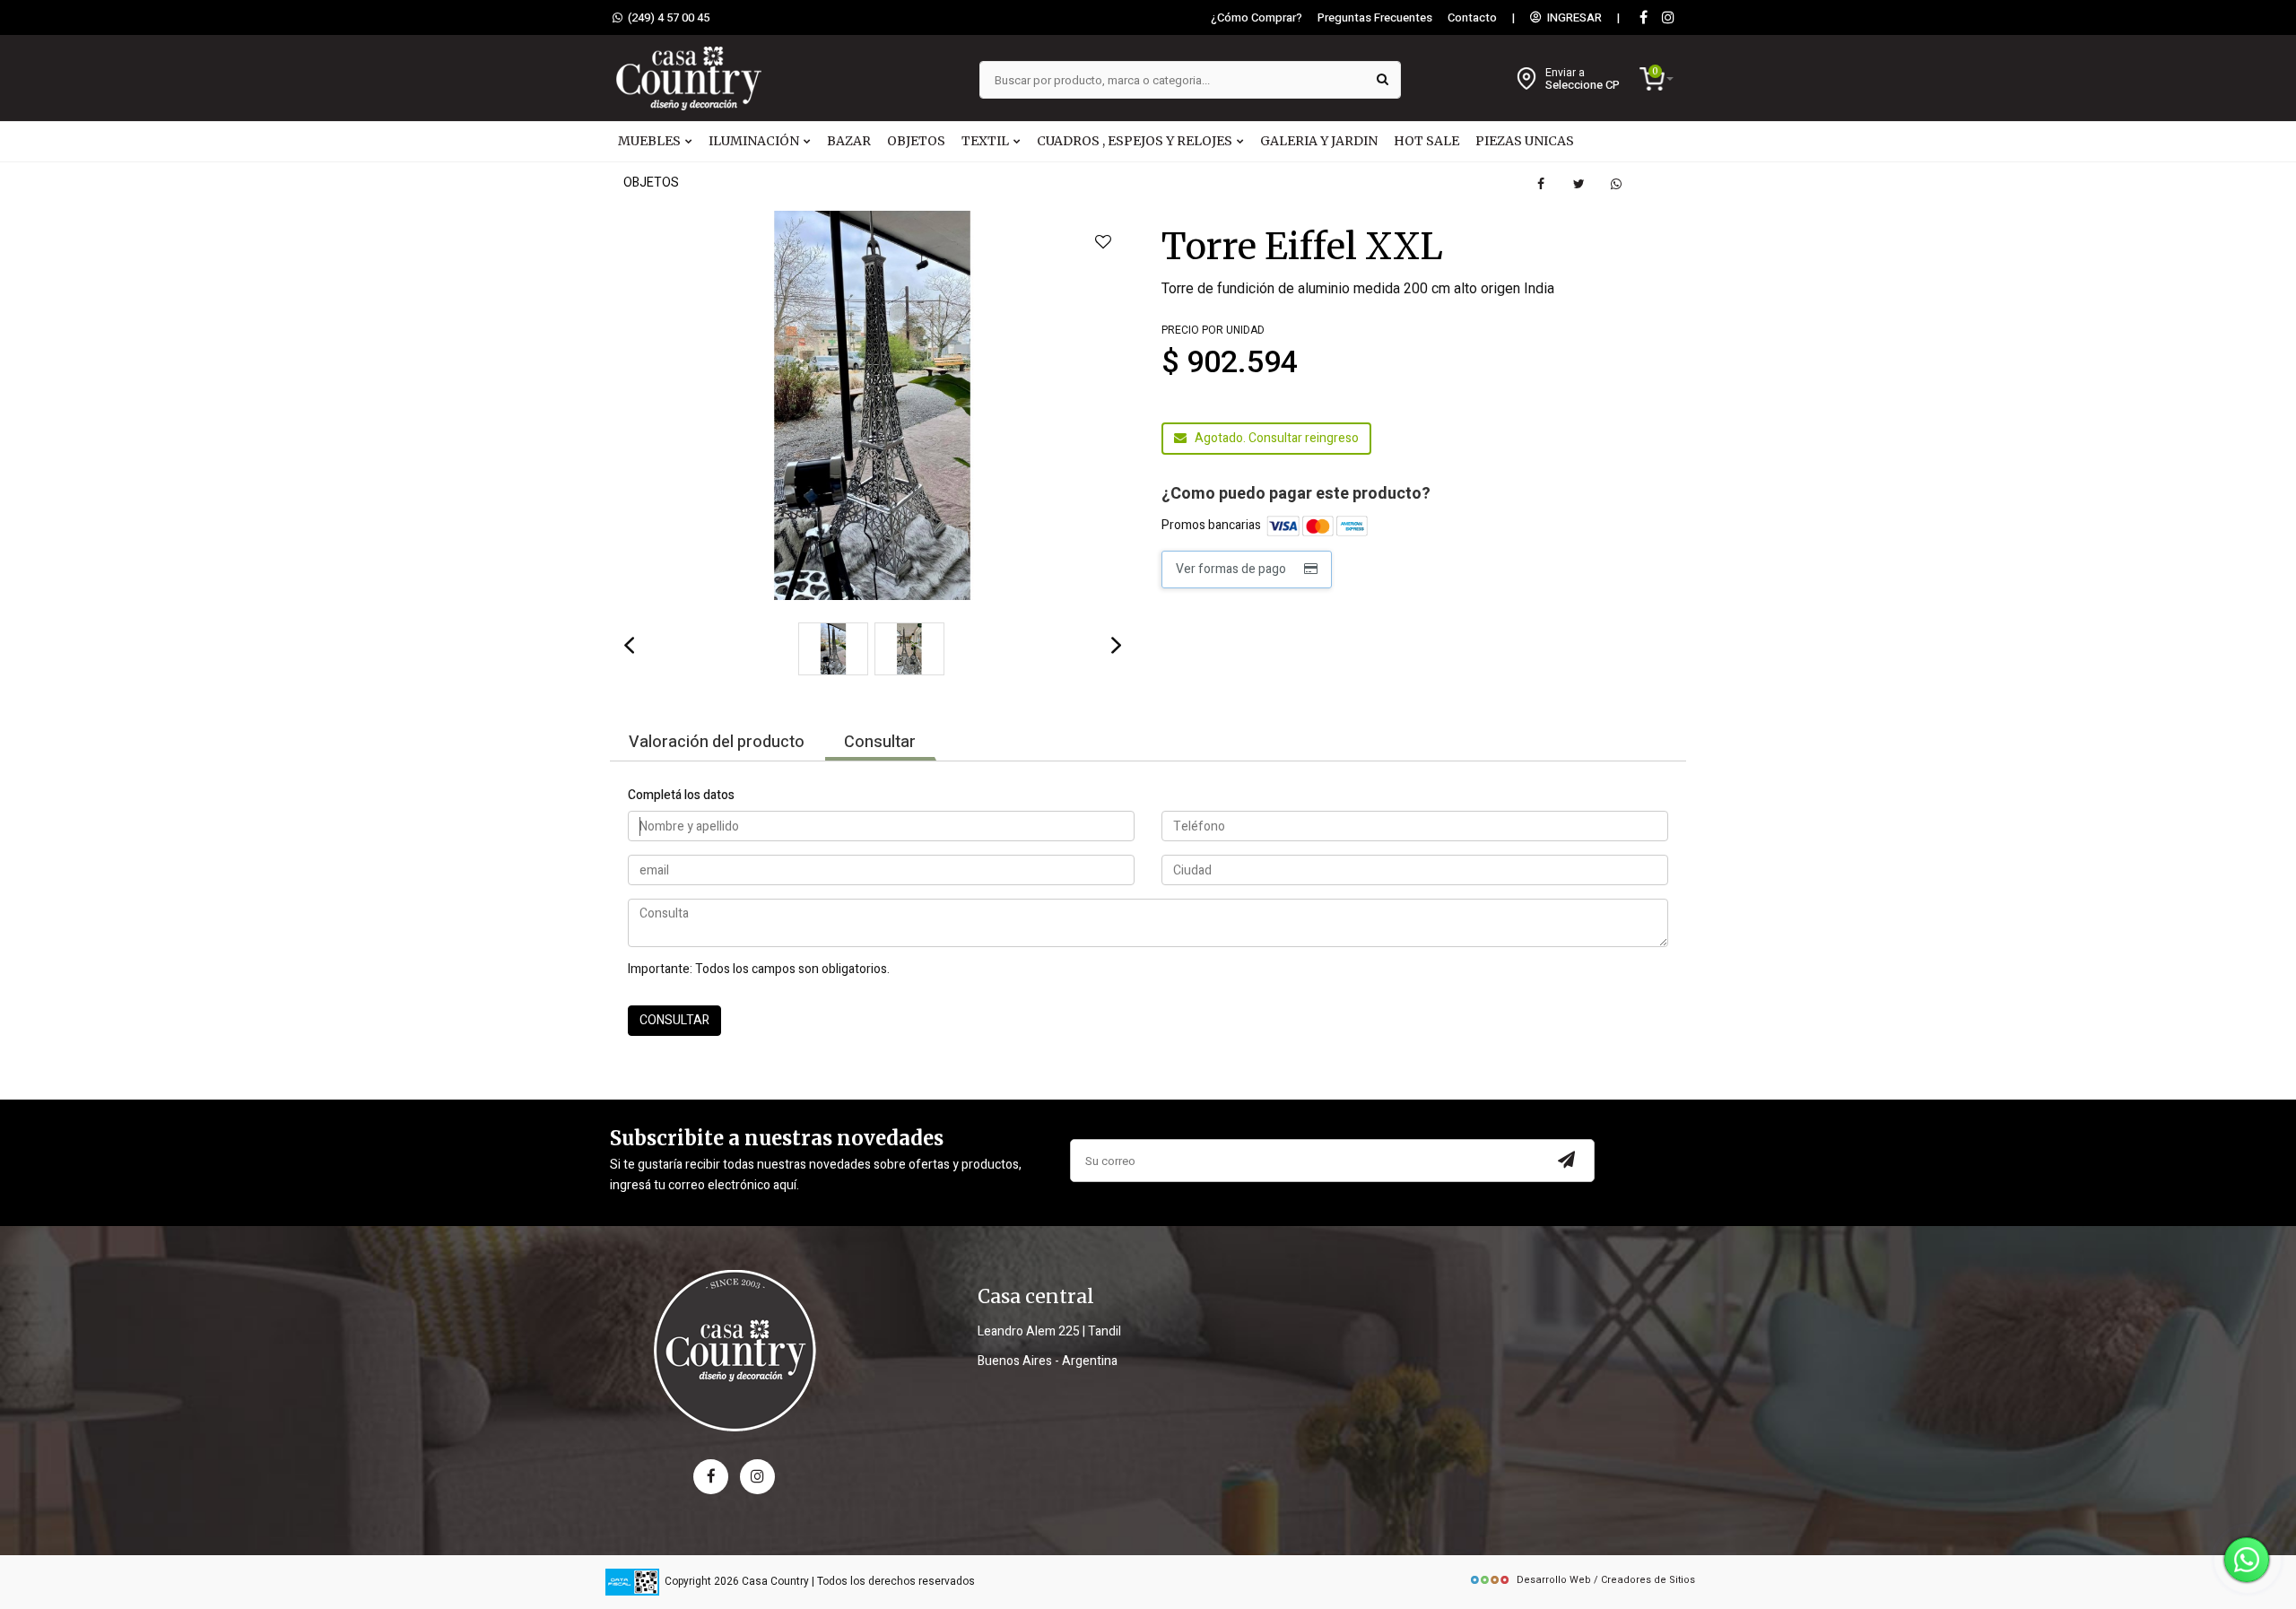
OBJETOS (916, 141)
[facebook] (711, 1477)
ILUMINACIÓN (755, 141)
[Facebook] (1643, 18)
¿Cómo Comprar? (1257, 18)
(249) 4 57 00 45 (666, 18)
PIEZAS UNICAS (1525, 141)
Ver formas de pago (1234, 569)
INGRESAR (1572, 18)
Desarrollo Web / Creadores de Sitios (1606, 1580)
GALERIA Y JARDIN (1319, 141)
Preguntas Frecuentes (1375, 18)
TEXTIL (987, 141)
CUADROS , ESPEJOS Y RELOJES (1136, 141)
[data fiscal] (632, 1582)
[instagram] (1668, 18)
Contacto (1472, 18)
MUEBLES (651, 141)
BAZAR (849, 141)
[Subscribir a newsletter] (1567, 1161)
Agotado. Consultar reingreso (1273, 438)
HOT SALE (1426, 141)
